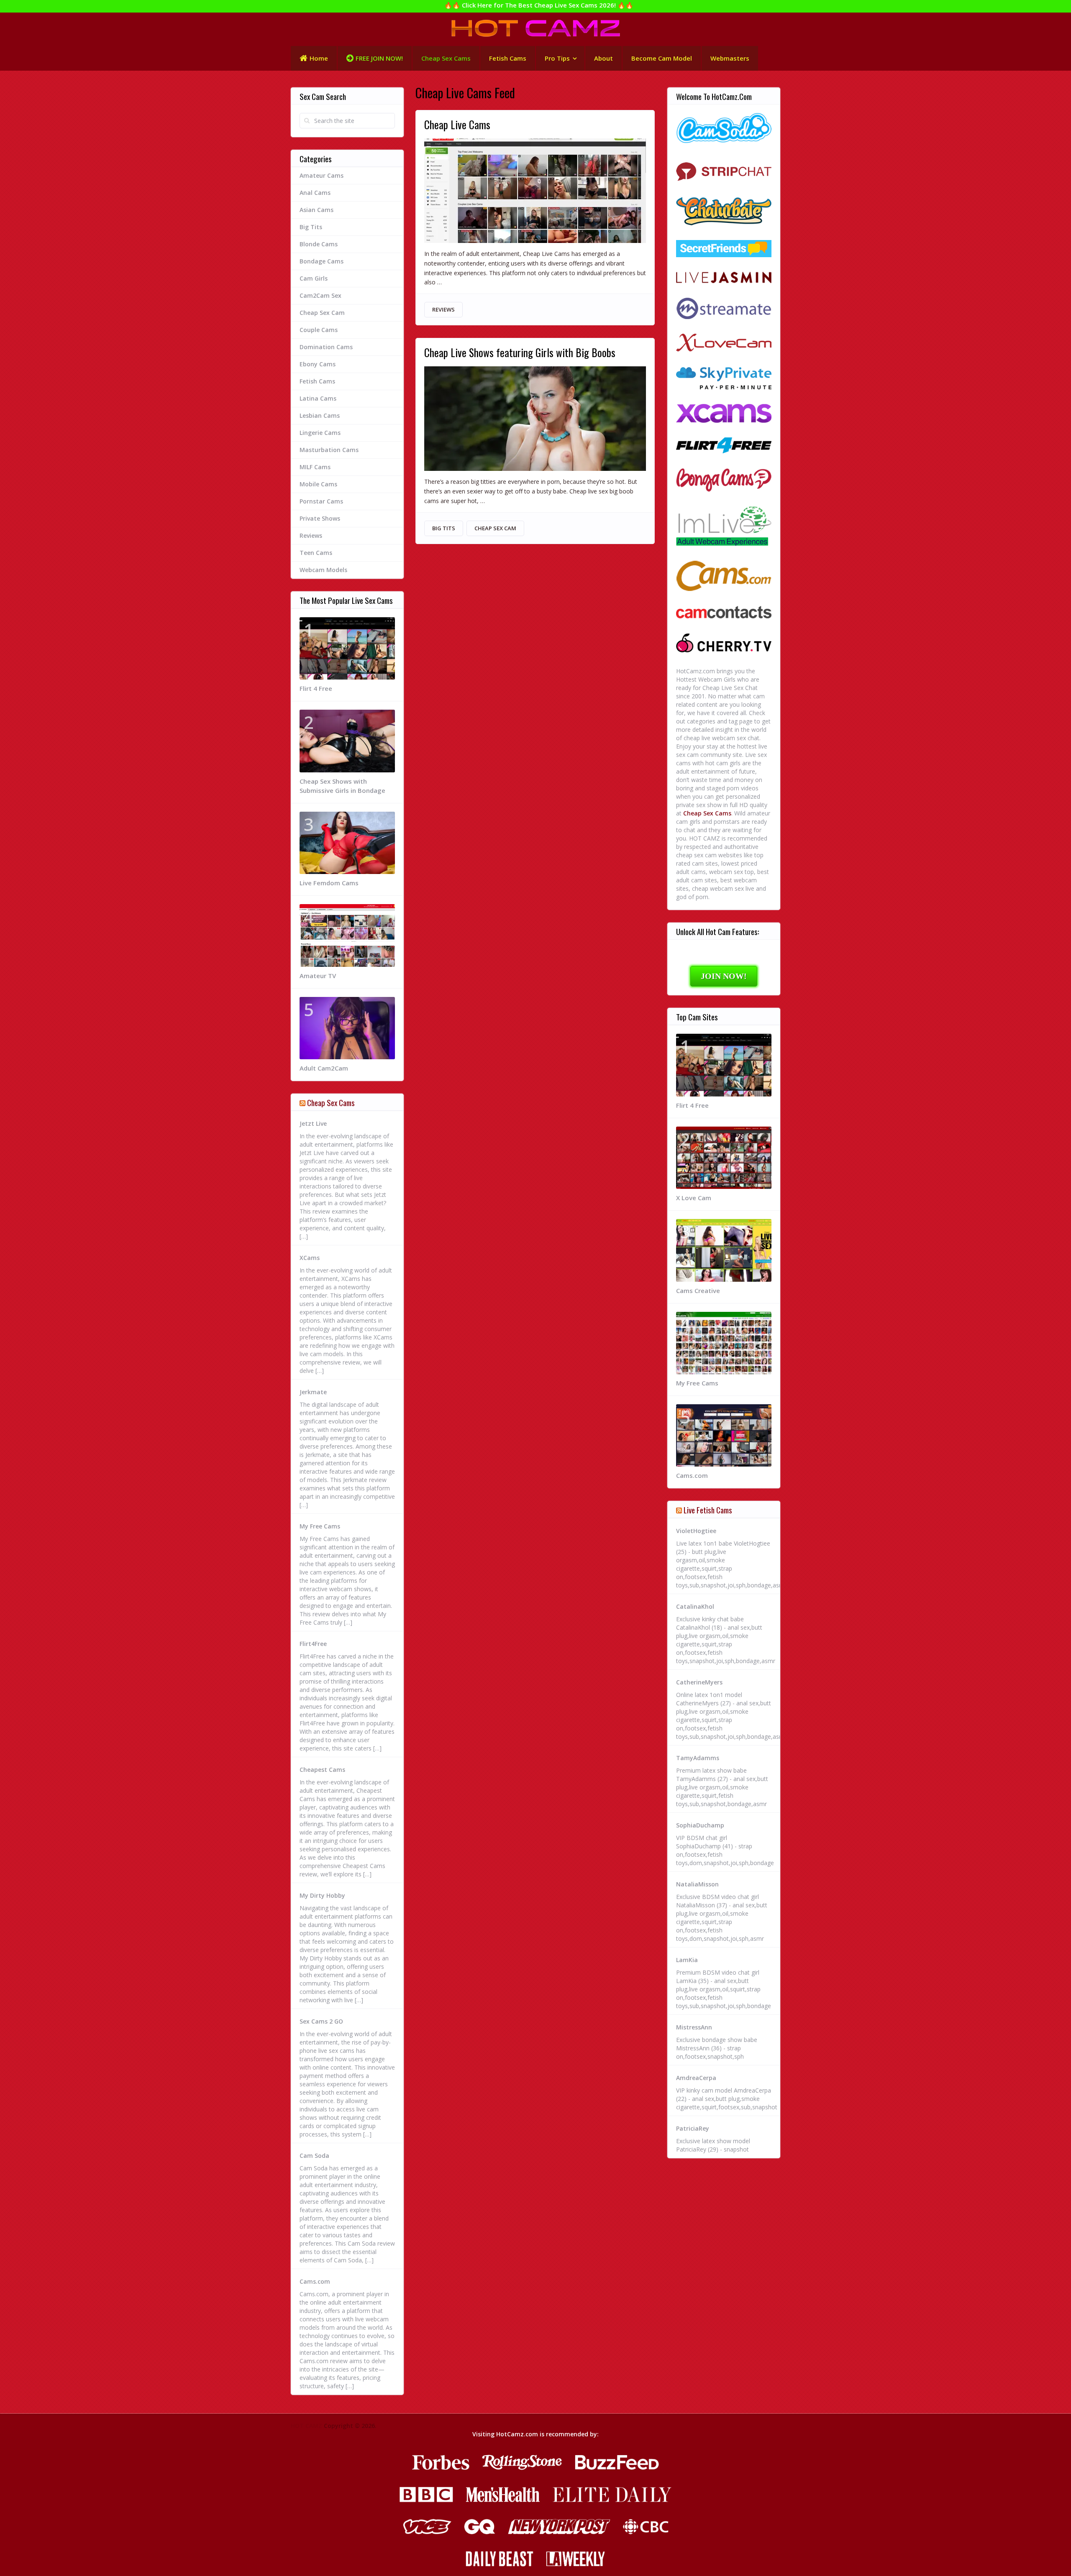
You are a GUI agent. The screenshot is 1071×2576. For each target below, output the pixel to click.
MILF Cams (315, 467)
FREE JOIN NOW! (379, 58)
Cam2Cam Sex (320, 295)
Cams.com (315, 2281)
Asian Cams (316, 210)
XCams (310, 1258)
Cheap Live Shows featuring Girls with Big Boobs (520, 352)
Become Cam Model (662, 58)
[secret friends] (724, 250)
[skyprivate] (724, 379)
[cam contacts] (724, 613)
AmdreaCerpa (696, 2078)
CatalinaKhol (695, 1606)
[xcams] (724, 415)
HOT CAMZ (306, 2426)
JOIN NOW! (724, 976)
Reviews (443, 309)
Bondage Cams (322, 261)
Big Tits (444, 528)
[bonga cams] (724, 481)
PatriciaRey (693, 2128)
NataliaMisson (697, 1884)
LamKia (687, 1960)
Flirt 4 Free (316, 688)
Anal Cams (315, 193)
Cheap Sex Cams (446, 58)
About (603, 58)
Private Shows (320, 518)
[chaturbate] (724, 212)
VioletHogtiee (696, 1531)
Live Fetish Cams (708, 1510)
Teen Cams (316, 553)
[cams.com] (724, 577)
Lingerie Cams (320, 433)
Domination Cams (326, 347)
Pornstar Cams (321, 501)
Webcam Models (323, 570)
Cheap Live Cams (457, 124)
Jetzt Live (313, 1123)
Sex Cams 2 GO (321, 2021)
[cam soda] (724, 129)
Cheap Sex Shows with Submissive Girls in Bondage (342, 786)
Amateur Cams (322, 175)
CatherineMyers (699, 1682)
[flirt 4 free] (724, 446)
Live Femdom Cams (329, 883)
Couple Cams (319, 330)
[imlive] (724, 527)
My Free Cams (320, 1526)
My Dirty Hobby (322, 1895)
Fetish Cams (508, 58)
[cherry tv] (724, 644)
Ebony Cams (318, 364)
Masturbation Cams (329, 450)
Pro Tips (557, 58)
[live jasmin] (724, 278)
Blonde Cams (319, 244)
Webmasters (730, 58)
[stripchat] (724, 171)
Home (319, 58)
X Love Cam (694, 1198)
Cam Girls (314, 278)
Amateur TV (318, 976)
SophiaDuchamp (700, 1825)
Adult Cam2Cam (324, 1068)
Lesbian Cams (320, 415)
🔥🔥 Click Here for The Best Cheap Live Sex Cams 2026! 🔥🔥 (539, 5)
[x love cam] (724, 344)
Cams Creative (698, 1291)
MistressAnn (694, 2027)
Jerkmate (313, 1392)
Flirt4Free (313, 1644)
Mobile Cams (318, 484)
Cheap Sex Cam (495, 528)
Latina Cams (318, 398)
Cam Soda (314, 2156)
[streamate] (724, 309)
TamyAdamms (698, 1758)
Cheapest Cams (322, 1770)
